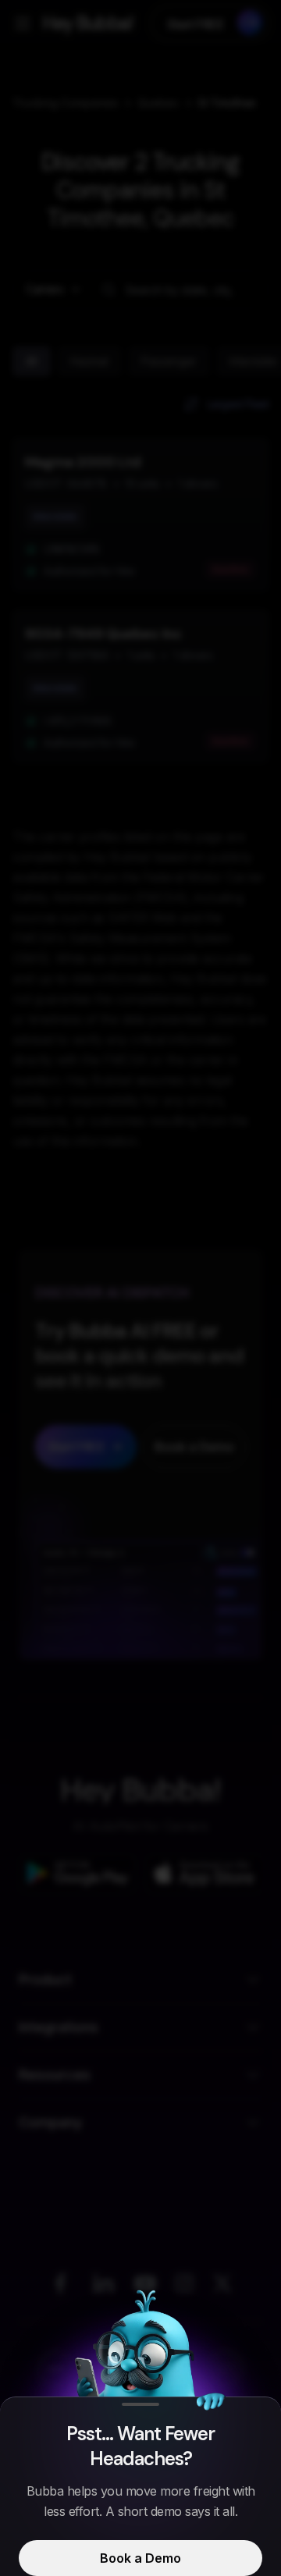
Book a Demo (140, 2558)
